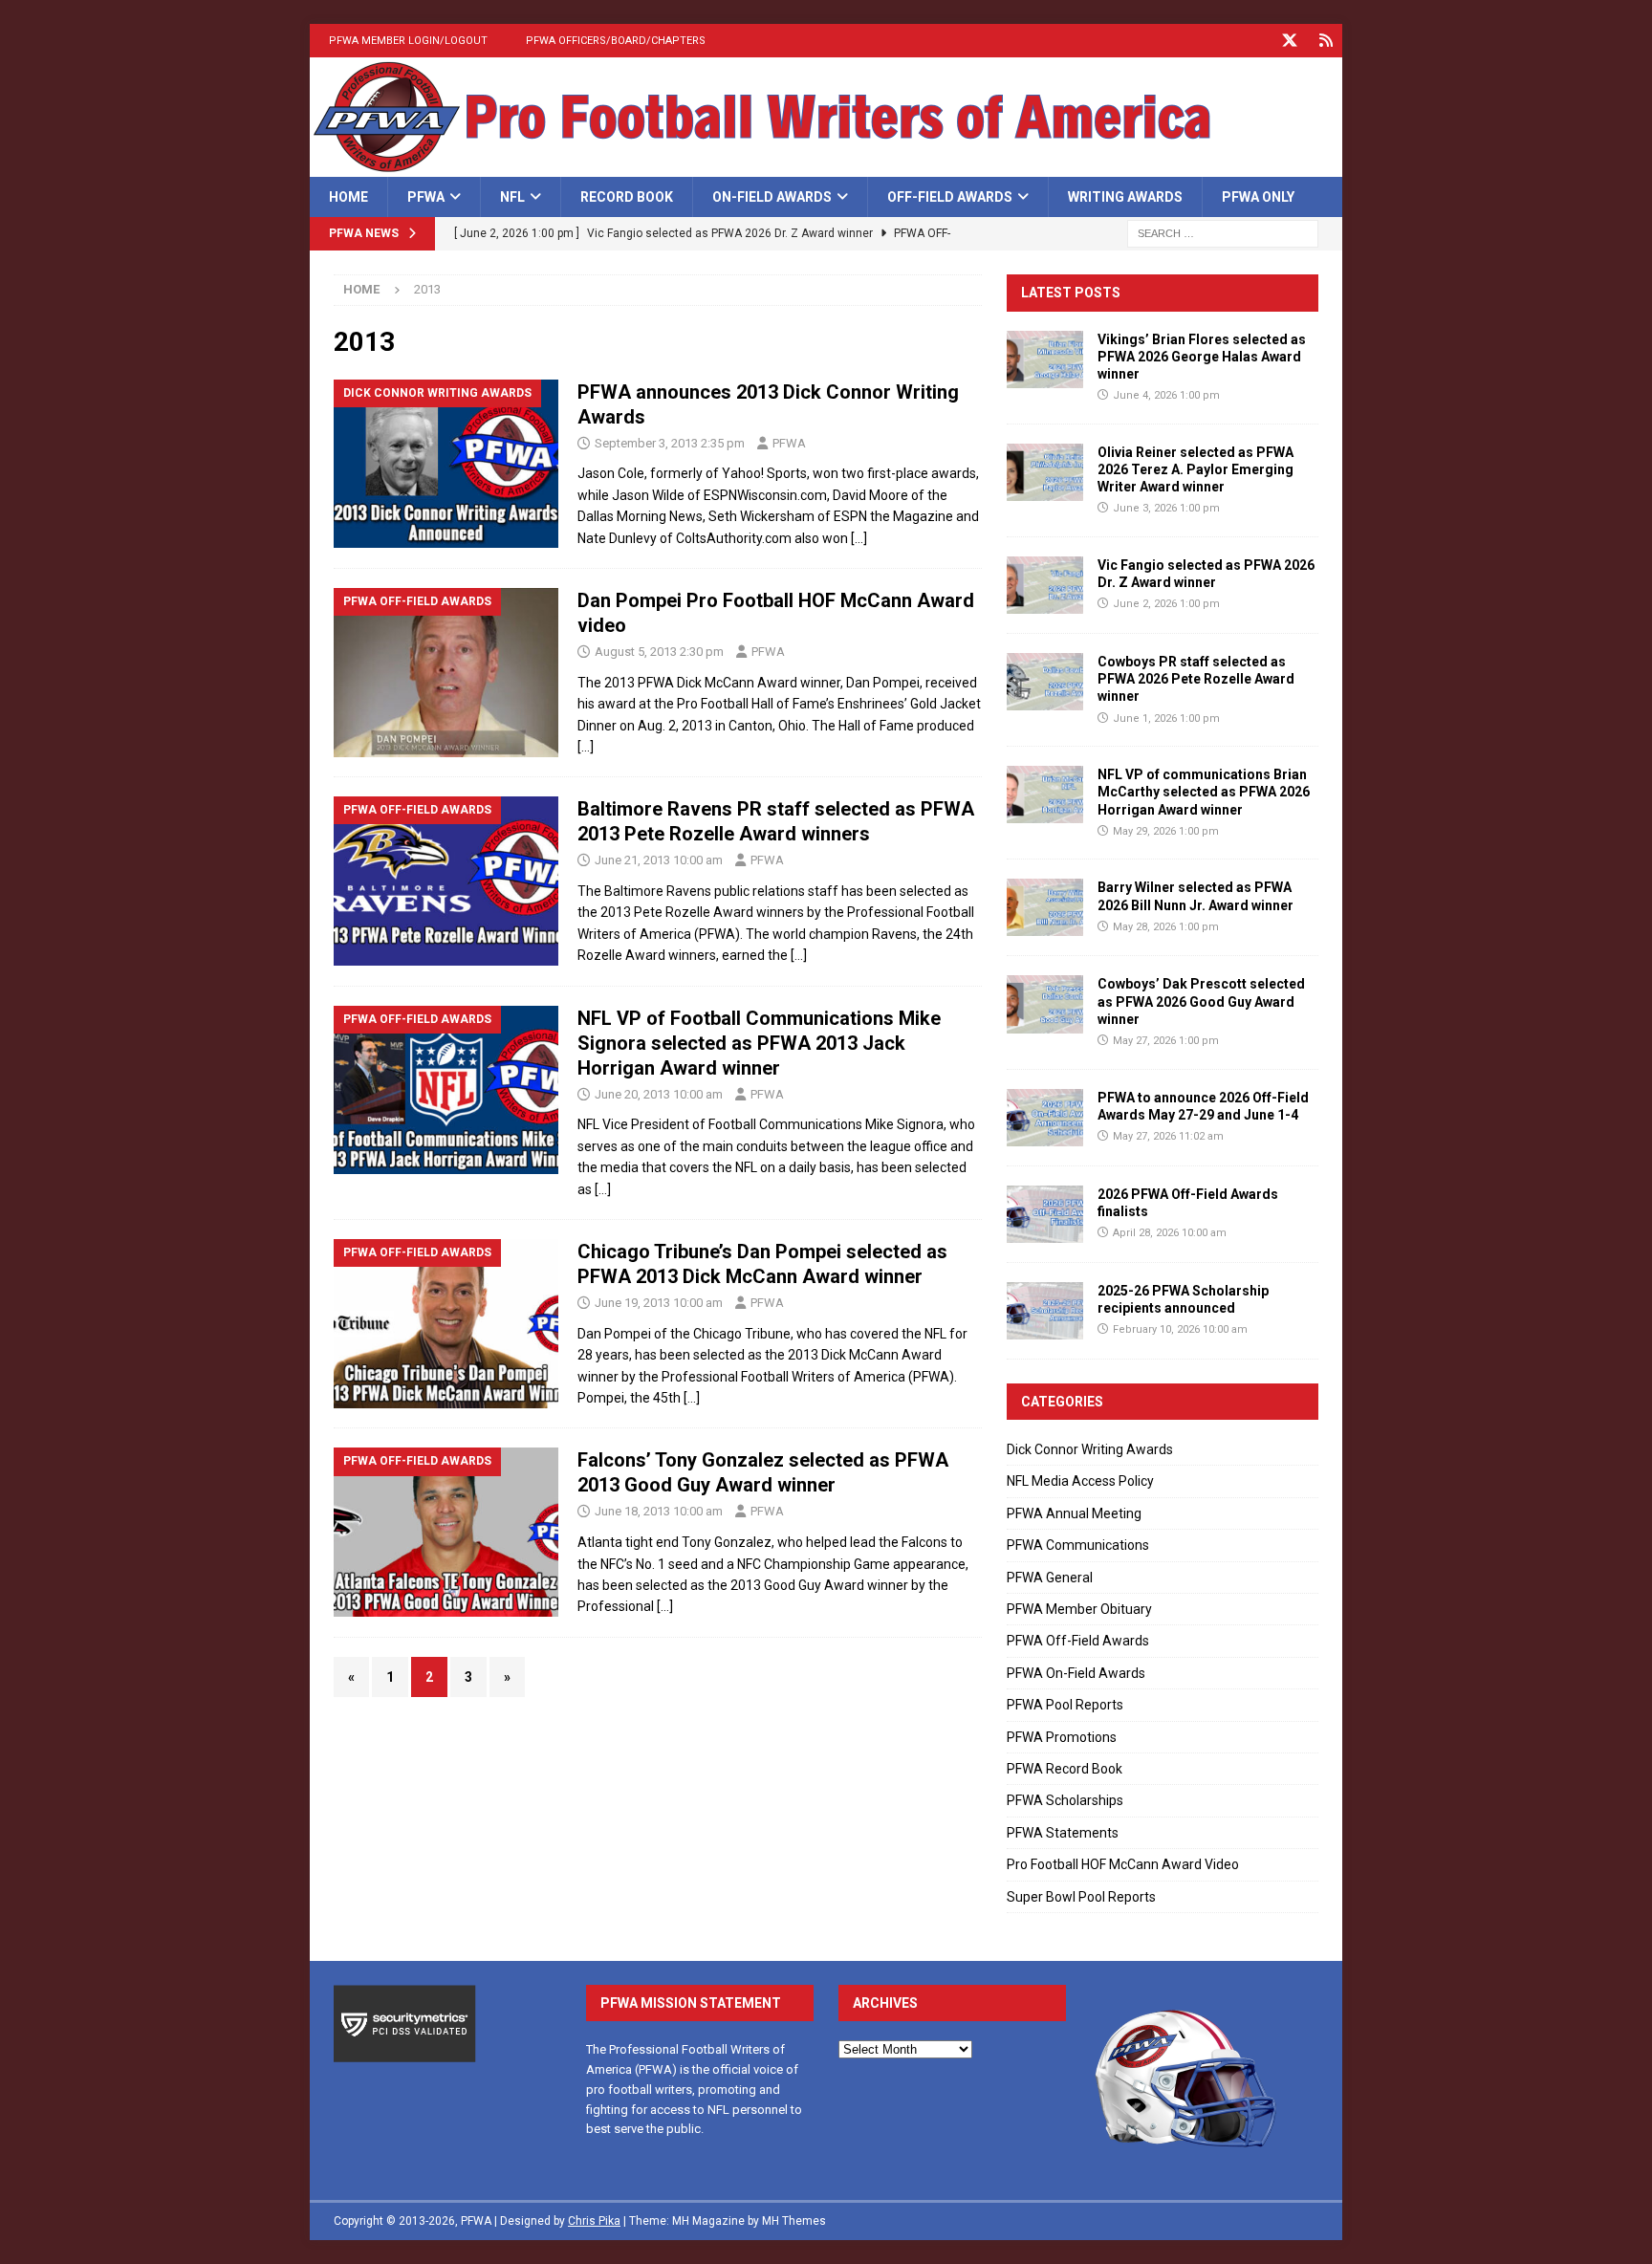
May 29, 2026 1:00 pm (1166, 831)
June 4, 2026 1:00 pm (1166, 395)
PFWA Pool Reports (1065, 1705)
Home (348, 197)
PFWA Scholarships (1065, 1800)
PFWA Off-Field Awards (1078, 1641)
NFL (512, 197)
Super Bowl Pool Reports (1081, 1897)
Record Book (627, 197)
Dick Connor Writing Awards (1090, 1449)
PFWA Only (1258, 197)
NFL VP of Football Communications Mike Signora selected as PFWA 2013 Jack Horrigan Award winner (759, 1043)
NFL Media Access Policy (1080, 1481)
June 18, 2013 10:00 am (659, 1511)
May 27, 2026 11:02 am (1168, 1136)
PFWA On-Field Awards (1076, 1673)
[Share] (1326, 41)
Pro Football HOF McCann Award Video (1123, 1864)
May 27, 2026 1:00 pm (1166, 1041)
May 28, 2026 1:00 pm (1166, 927)
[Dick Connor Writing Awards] (446, 464)
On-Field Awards (772, 197)
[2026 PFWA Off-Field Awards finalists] (1045, 1214)
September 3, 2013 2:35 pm (670, 443)
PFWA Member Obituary (1079, 1609)
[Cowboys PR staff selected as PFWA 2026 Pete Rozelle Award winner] (1045, 682)
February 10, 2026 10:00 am (1180, 1329)
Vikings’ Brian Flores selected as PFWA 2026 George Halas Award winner (1202, 357)
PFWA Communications (1078, 1545)
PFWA (426, 197)
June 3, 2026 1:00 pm (1166, 508)
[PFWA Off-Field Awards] (446, 673)
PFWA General (1050, 1578)
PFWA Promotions (1062, 1737)
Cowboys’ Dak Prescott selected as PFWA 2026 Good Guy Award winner (1201, 1001)
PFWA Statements (1063, 1833)
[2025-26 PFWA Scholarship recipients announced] (1045, 1311)
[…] (859, 538)
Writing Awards (1125, 197)
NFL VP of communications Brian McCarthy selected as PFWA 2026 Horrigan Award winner (1204, 792)
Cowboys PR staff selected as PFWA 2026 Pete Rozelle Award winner (1196, 679)
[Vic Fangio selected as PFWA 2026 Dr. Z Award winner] (1045, 585)
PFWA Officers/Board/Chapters (616, 41)
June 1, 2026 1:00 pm (1166, 718)
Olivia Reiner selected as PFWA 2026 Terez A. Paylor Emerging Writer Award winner (1196, 469)
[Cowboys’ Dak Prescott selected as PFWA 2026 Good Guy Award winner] (1045, 1004)
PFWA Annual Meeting (1074, 1513)
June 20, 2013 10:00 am (659, 1094)
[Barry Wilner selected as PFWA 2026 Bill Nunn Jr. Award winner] (1045, 907)
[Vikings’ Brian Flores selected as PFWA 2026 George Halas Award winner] (1045, 359)
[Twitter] (1289, 41)
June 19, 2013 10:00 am (659, 1303)
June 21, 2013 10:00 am (659, 860)
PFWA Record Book (1065, 1769)
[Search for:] (1223, 233)
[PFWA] (826, 166)
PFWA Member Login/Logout (408, 41)
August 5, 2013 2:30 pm (659, 652)
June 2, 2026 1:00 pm (1166, 604)
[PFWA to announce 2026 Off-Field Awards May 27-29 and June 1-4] (1045, 1118)
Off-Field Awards (950, 197)
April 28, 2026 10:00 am (1170, 1233)
